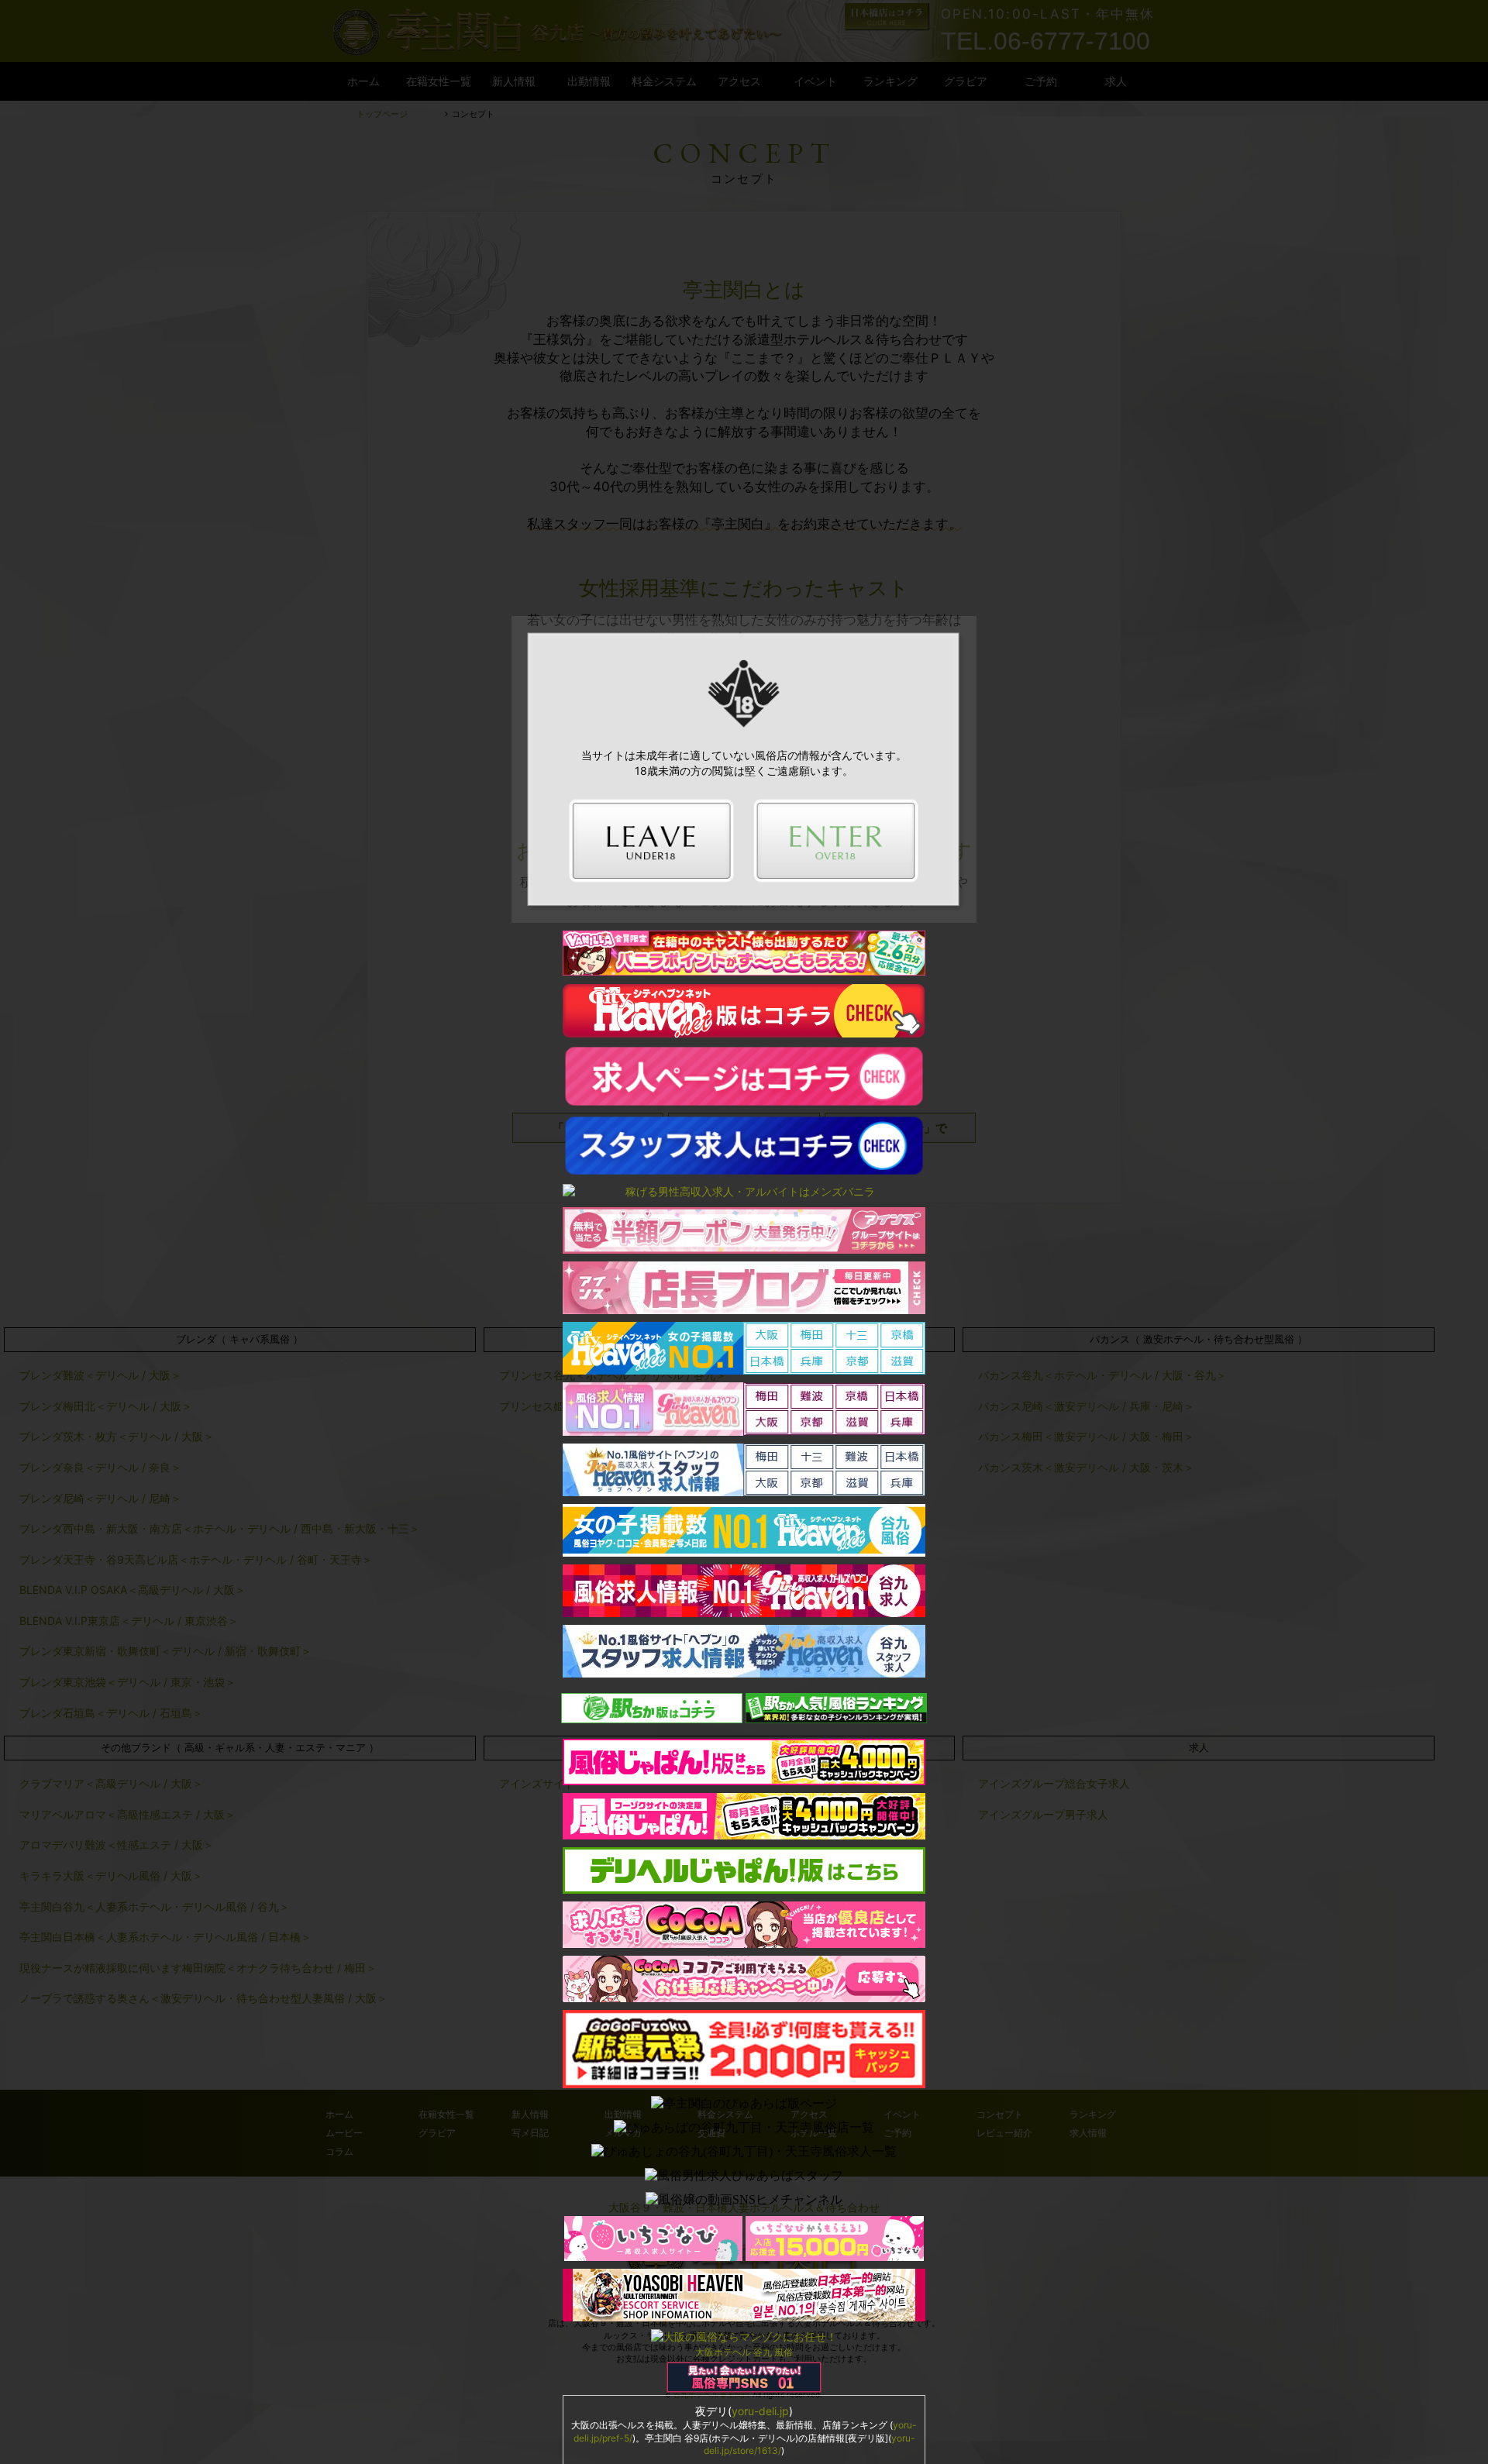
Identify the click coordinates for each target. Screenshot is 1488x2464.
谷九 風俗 (773, 2352)
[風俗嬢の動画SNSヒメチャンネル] (744, 2200)
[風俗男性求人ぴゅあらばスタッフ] (744, 2176)
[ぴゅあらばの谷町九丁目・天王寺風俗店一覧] (744, 2128)
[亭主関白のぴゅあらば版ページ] (744, 2104)
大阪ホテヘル (723, 2352)
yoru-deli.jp (760, 2411)
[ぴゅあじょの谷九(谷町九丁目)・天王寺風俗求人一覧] (744, 2152)
